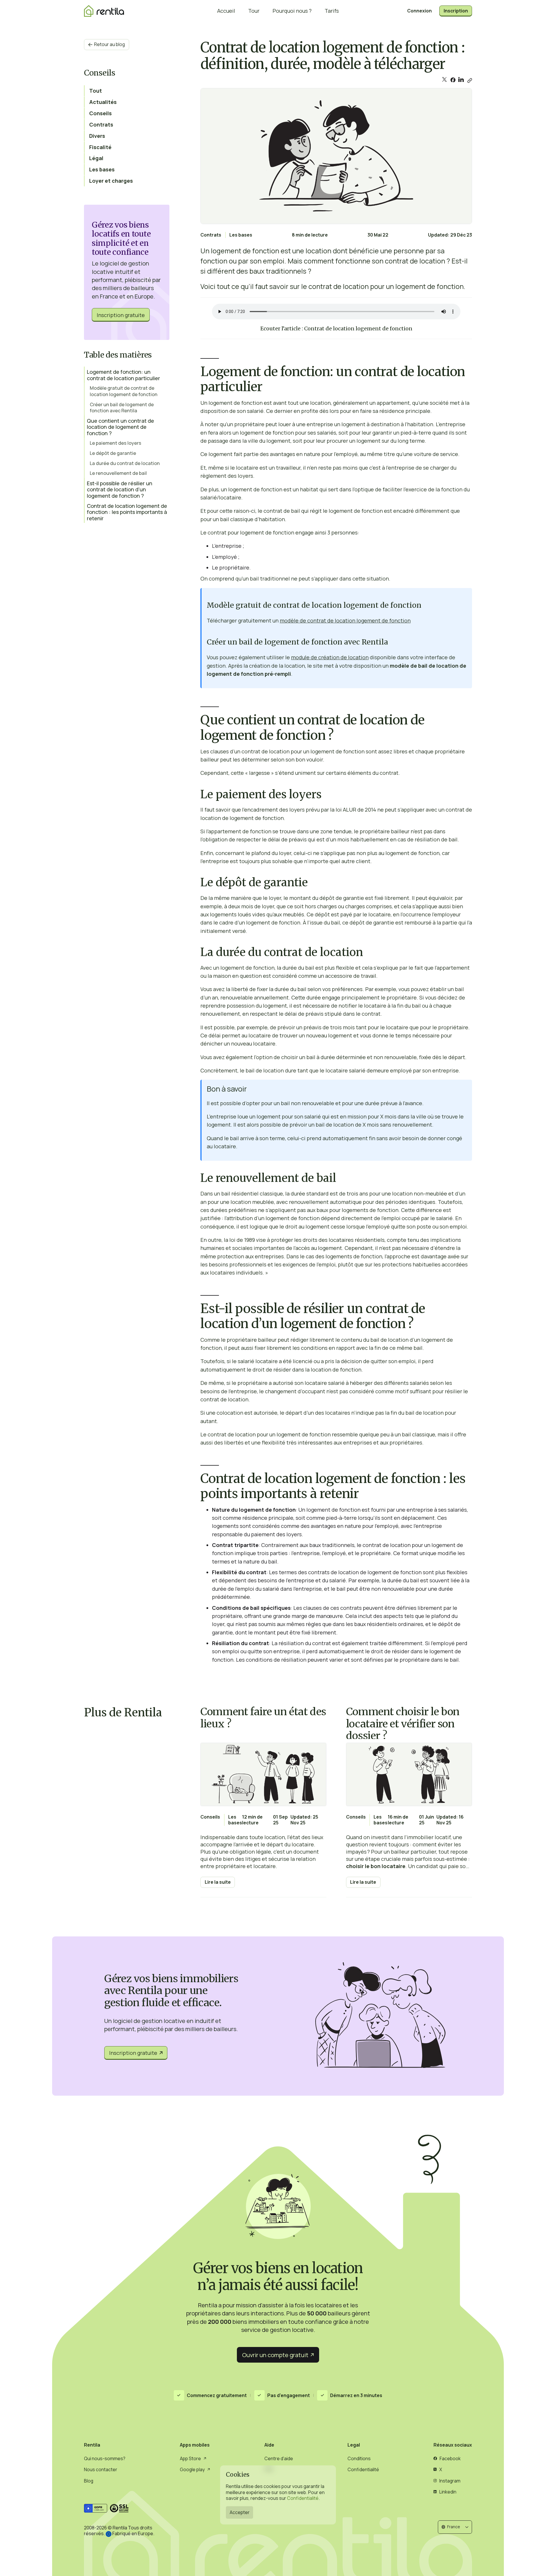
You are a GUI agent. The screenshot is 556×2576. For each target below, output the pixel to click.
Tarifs (332, 11)
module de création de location (330, 657)
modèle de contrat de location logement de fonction (345, 620)
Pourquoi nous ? (292, 11)
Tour (254, 11)
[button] (455, 2527)
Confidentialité (303, 2498)
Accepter (240, 2512)
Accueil (226, 11)
